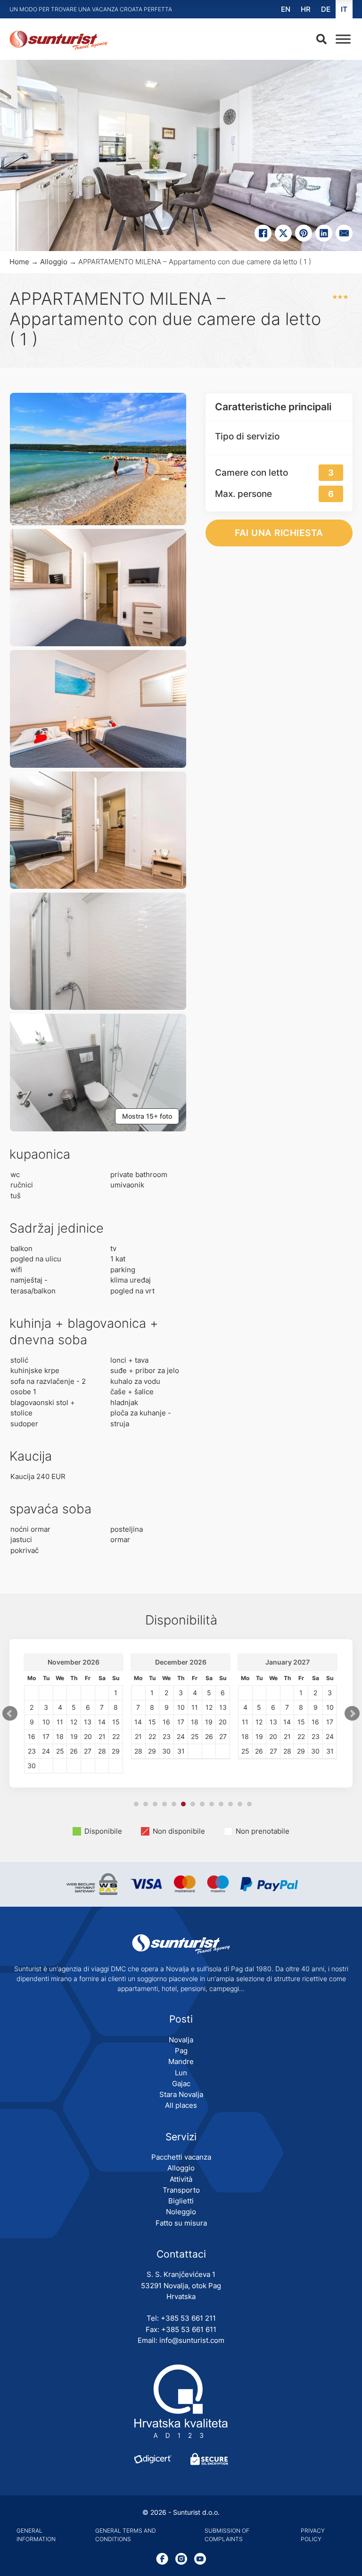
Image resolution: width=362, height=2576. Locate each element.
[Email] (344, 233)
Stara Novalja (181, 2094)
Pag (181, 2051)
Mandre (181, 2061)
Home (19, 262)
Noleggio (181, 2212)
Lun (181, 2073)
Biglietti (181, 2201)
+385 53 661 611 (189, 2329)
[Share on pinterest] (304, 233)
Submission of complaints (227, 2535)
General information (36, 2535)
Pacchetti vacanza (181, 2157)
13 (249, 1804)
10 (221, 1804)
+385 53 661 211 (188, 2318)
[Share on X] (283, 233)
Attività (181, 2179)
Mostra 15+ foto (147, 1116)
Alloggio (54, 262)
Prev (10, 1714)
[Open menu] (341, 39)
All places (181, 2105)
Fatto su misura (181, 2223)
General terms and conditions (126, 2535)
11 (230, 1804)
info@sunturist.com (192, 2340)
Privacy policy (313, 2535)
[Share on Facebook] (263, 233)
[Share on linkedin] (324, 233)
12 (240, 1804)
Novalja (181, 2040)
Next (352, 1714)
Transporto (181, 2190)
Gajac (181, 2084)
